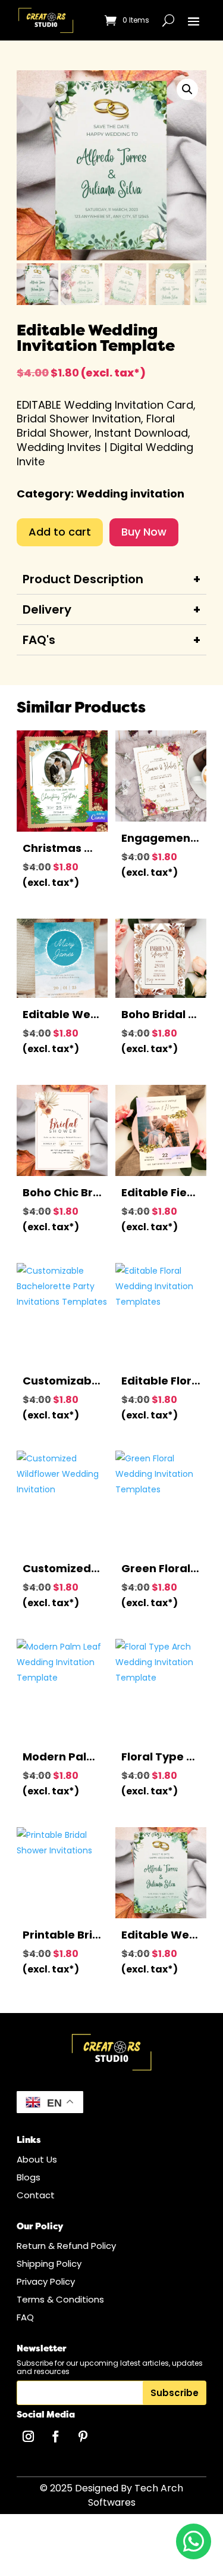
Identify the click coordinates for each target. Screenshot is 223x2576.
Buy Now (144, 532)
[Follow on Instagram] (28, 2437)
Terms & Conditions (60, 2299)
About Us (37, 2159)
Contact (36, 2195)
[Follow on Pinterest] (83, 2437)
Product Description (83, 579)
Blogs (29, 2177)
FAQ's (39, 640)
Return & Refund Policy (66, 2246)
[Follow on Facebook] (55, 2437)
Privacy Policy (46, 2281)
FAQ (25, 2317)
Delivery (47, 609)
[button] (187, 89)
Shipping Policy (49, 2264)
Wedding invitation (130, 494)
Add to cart (60, 532)
